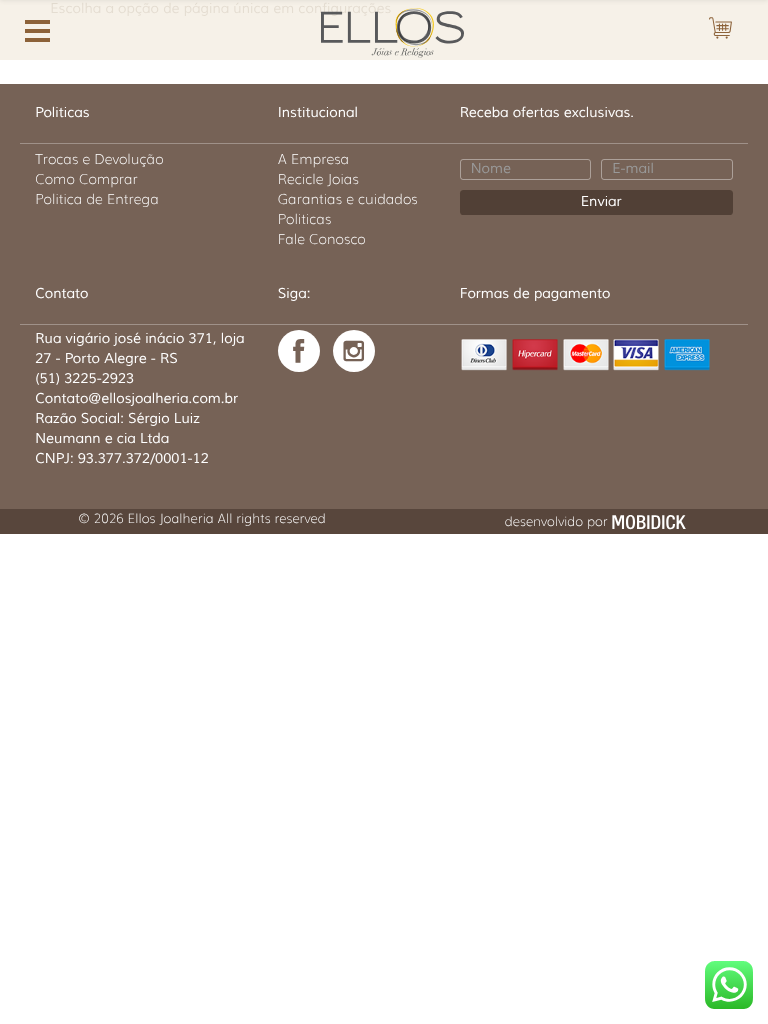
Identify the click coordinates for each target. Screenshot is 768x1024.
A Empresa (313, 159)
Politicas (305, 219)
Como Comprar (86, 179)
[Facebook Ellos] (299, 351)
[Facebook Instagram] (354, 351)
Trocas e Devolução (99, 159)
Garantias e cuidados (348, 199)
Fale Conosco (322, 239)
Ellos (384, 30)
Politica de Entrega (97, 199)
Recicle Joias (318, 179)
